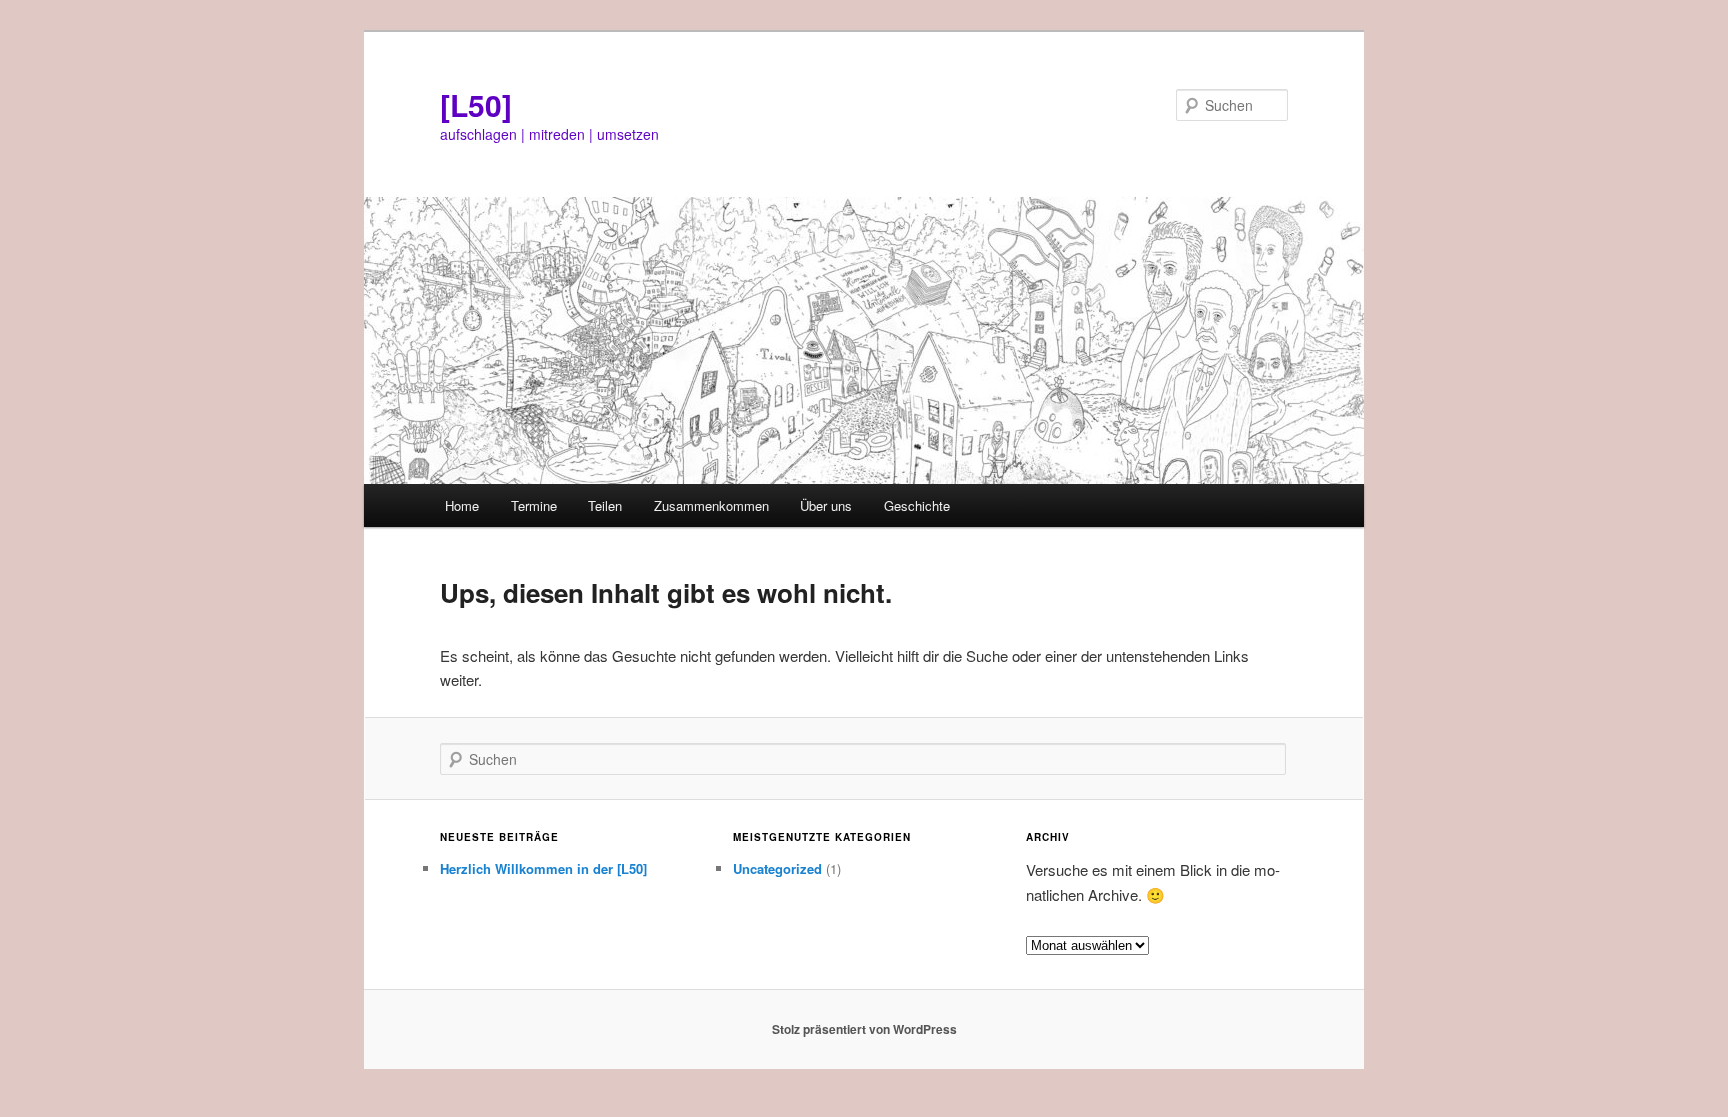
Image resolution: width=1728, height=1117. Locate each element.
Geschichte (917, 505)
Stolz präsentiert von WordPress (864, 1029)
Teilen (605, 505)
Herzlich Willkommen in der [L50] (543, 868)
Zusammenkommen (711, 505)
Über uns (826, 505)
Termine (534, 505)
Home (462, 505)
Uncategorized (777, 868)
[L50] (476, 104)
